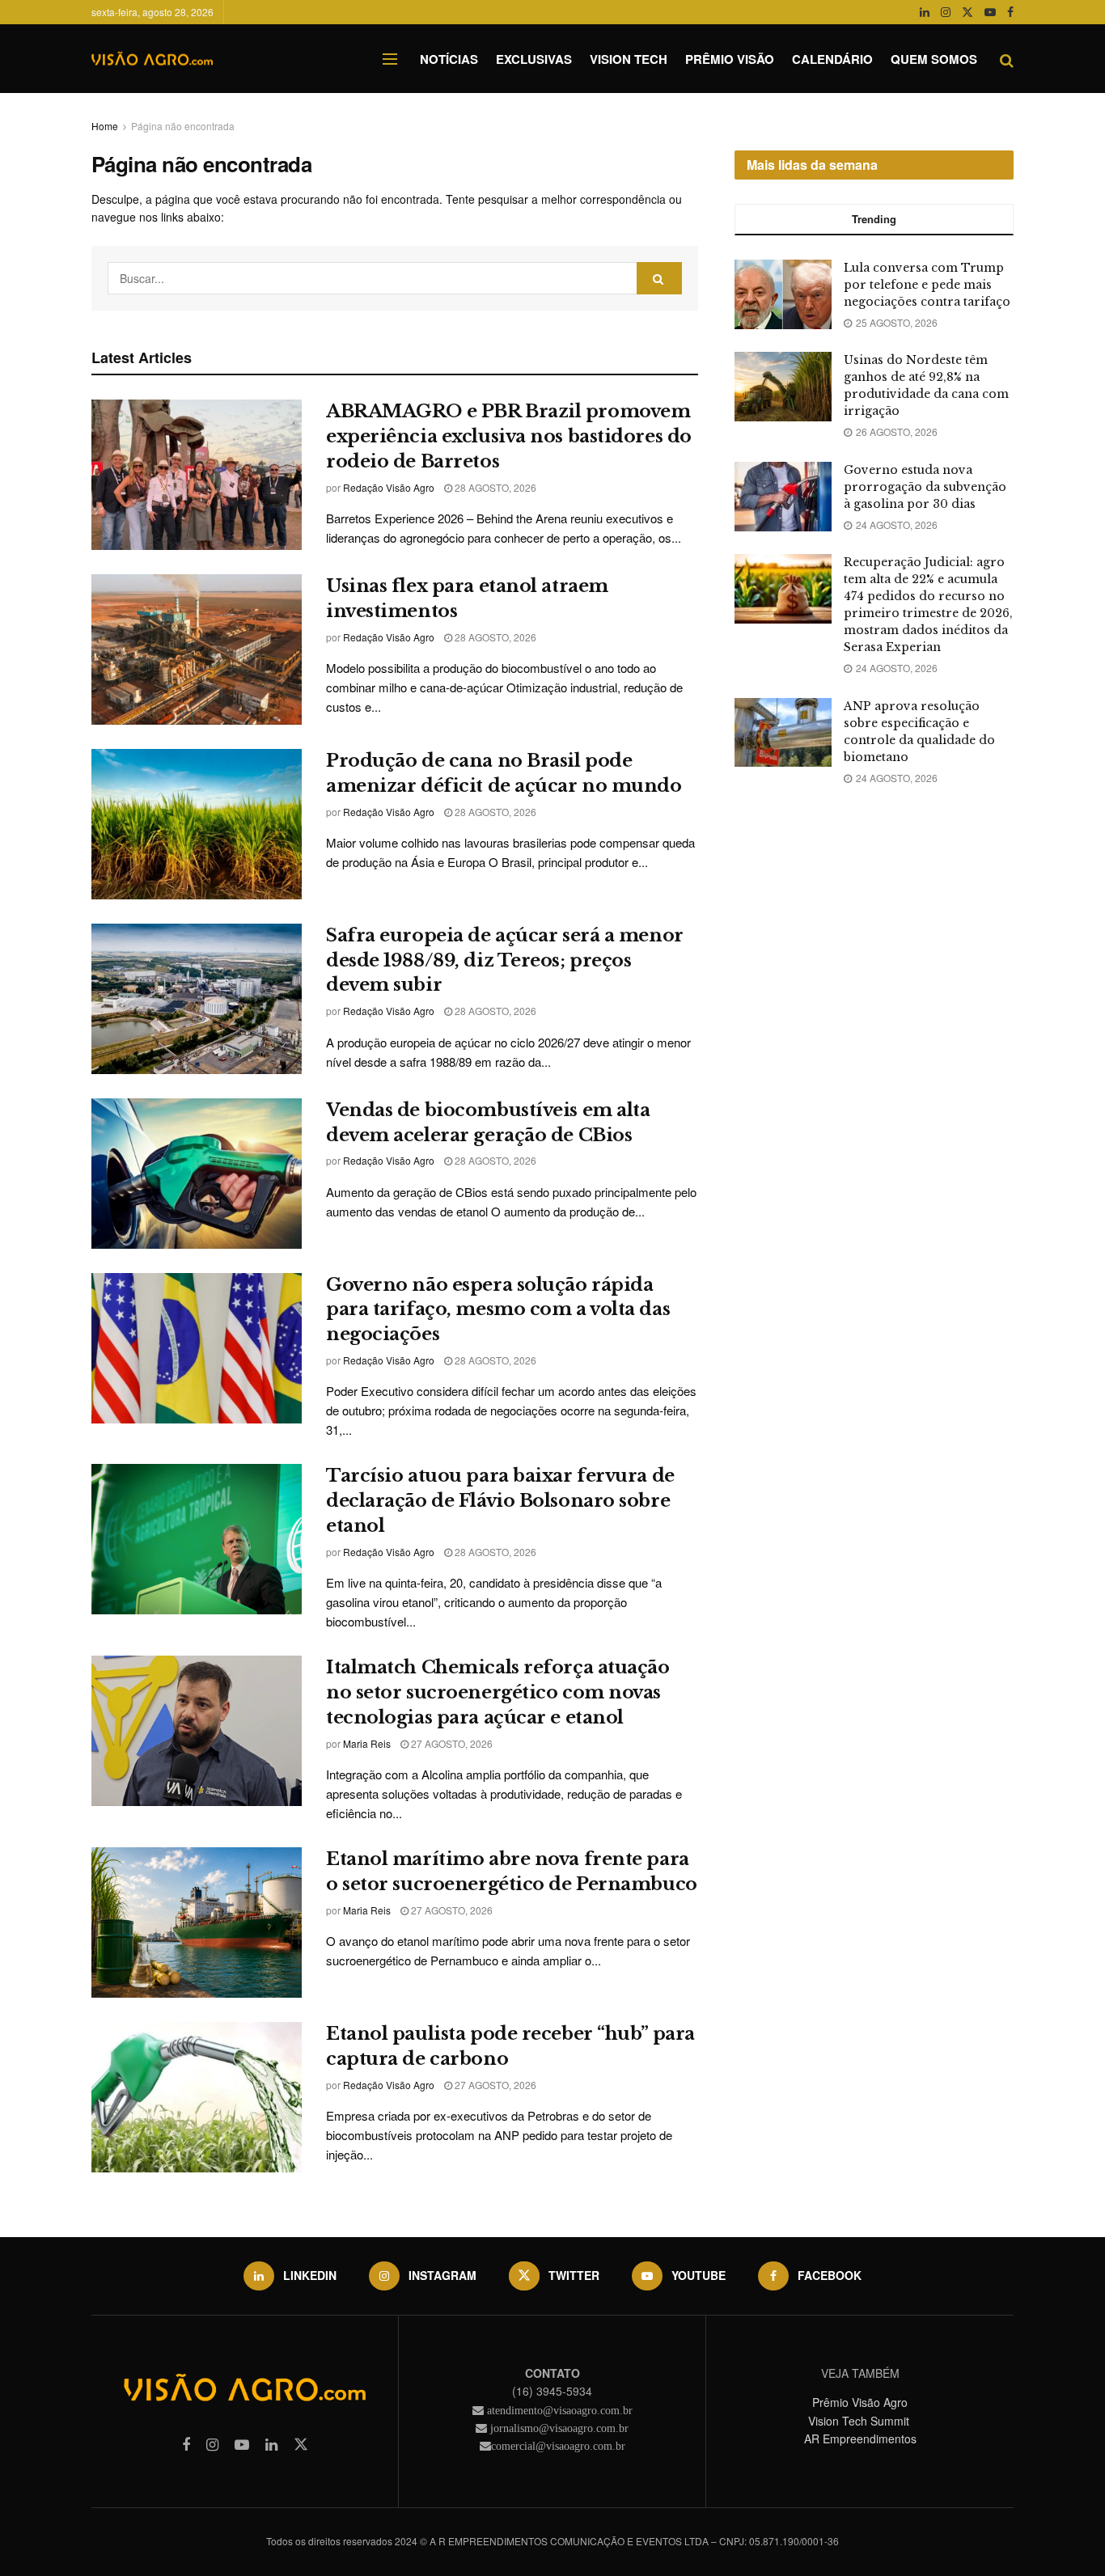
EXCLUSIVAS (534, 59)
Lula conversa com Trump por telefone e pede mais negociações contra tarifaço (927, 285)
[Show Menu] (390, 59)
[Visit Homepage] (152, 59)
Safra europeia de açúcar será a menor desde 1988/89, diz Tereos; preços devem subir (505, 960)
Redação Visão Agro (389, 487)
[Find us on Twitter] (967, 12)
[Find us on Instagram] (946, 12)
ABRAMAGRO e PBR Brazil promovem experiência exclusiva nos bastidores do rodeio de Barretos (509, 436)
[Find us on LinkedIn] (925, 12)
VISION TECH (629, 59)
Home (105, 126)
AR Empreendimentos (860, 2439)
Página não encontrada (183, 126)
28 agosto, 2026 (494, 487)
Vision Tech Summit (860, 2421)
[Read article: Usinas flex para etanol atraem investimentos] (197, 649)
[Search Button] (1007, 59)
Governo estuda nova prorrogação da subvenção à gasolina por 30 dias (925, 487)
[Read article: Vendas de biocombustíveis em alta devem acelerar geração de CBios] (197, 1174)
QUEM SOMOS (934, 59)
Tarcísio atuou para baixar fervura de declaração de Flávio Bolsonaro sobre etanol (500, 1501)
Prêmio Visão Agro (860, 2402)
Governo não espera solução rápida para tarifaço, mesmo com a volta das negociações (498, 1310)
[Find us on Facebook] (1010, 12)
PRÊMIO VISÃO (730, 59)
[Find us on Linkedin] (271, 2445)
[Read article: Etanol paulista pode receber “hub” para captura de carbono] (197, 2097)
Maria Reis (367, 1743)
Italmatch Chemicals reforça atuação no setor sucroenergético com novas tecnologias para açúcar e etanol (498, 1692)
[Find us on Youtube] (990, 12)
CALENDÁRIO (832, 59)
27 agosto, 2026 (451, 1743)
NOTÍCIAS (449, 59)
